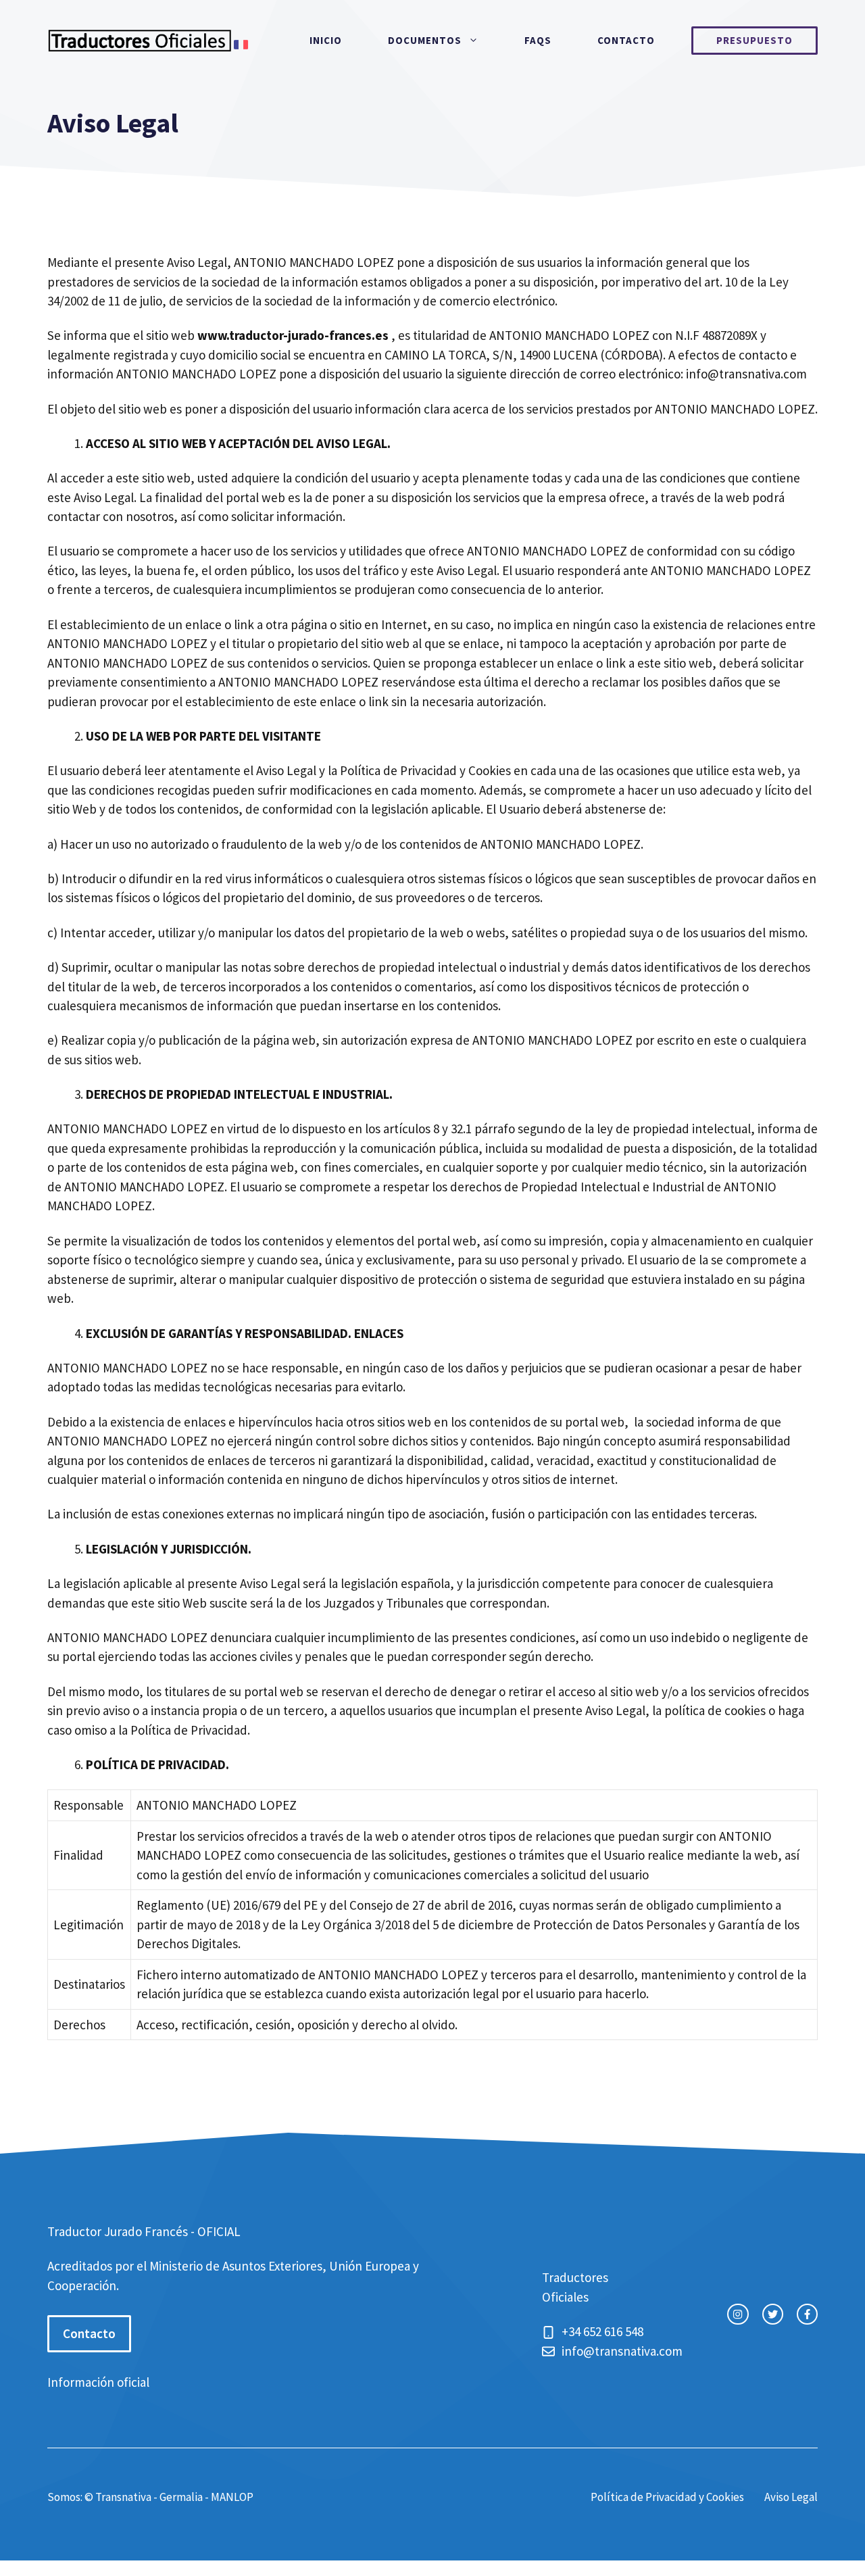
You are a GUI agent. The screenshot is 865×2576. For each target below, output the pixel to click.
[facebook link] (807, 2314)
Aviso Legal (791, 2497)
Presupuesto (755, 40)
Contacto (626, 40)
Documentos (425, 40)
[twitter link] (773, 2314)
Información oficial (98, 2382)
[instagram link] (738, 2314)
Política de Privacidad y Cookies (667, 2497)
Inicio (326, 40)
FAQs (538, 40)
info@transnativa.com (746, 374)
